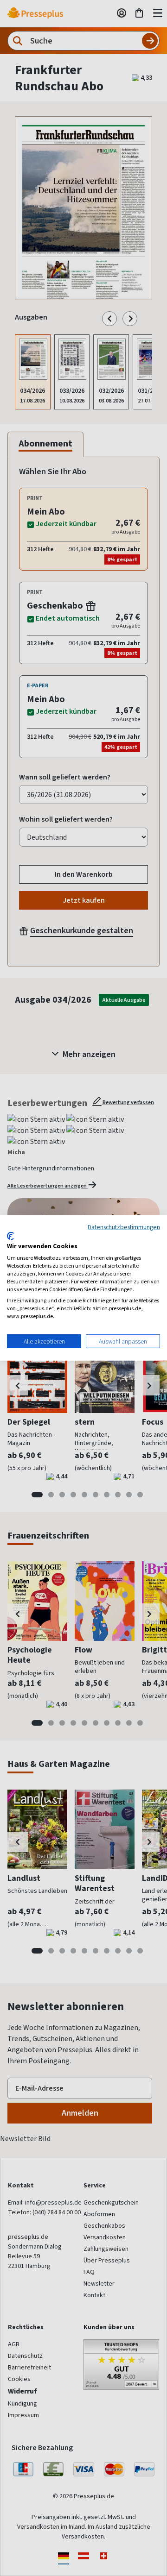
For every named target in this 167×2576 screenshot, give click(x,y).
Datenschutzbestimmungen (124, 1227)
